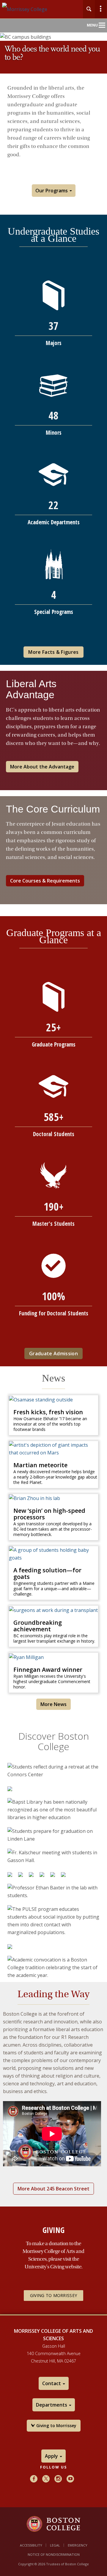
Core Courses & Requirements (45, 881)
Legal (55, 2545)
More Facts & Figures (53, 652)
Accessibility (31, 2545)
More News (53, 1704)
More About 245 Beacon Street (53, 2189)
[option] (53, 1771)
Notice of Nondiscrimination (54, 2554)
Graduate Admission (53, 1354)
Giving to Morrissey (53, 2295)
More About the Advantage (42, 767)
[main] (53, 1207)
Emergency (78, 2545)
